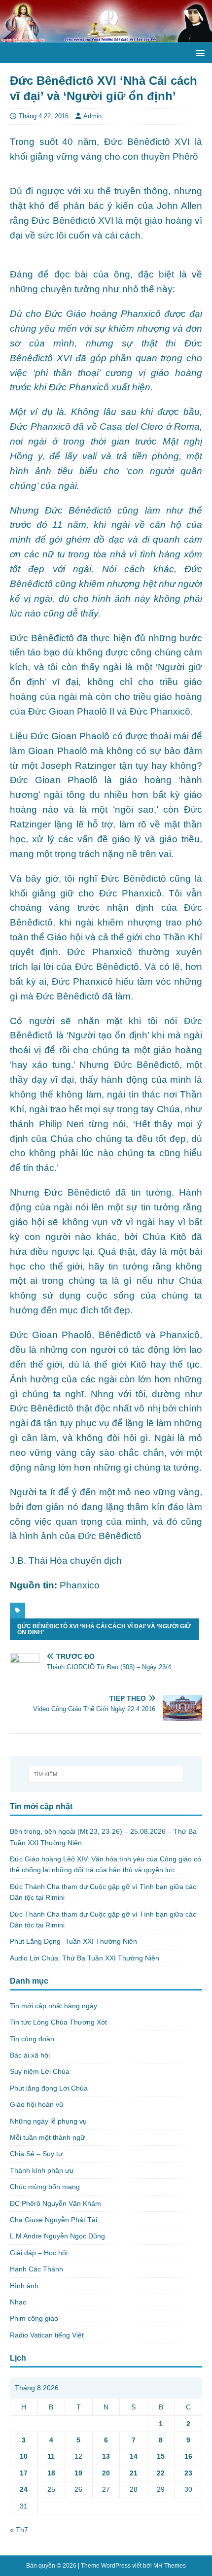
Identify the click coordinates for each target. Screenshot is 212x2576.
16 (188, 2456)
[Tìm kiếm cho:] (106, 1774)
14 (134, 2456)
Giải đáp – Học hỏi (39, 2253)
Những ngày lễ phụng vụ (48, 2121)
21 (134, 2473)
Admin (92, 116)
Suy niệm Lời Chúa (40, 2071)
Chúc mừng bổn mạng (45, 2187)
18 (51, 2473)
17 (24, 2473)
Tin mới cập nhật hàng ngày (53, 2006)
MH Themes (170, 2566)
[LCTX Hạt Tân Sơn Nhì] (106, 37)
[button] (198, 52)
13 (106, 2456)
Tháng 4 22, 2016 (44, 116)
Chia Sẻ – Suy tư (36, 2154)
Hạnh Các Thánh (36, 2269)
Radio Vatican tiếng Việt (47, 2335)
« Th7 (19, 2530)
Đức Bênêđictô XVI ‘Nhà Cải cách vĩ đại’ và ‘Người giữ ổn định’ (104, 1629)
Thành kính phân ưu (42, 2170)
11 (51, 2456)
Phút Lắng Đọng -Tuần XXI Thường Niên (73, 1941)
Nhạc (18, 2302)
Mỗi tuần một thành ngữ (47, 2137)
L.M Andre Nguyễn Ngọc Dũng (57, 2236)
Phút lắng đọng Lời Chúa (49, 2088)
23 (188, 2473)
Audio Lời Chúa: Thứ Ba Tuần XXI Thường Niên (85, 1958)
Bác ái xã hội (30, 2055)
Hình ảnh (24, 2286)
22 (161, 2473)
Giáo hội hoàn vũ (36, 2104)
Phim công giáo (34, 2318)
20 (106, 2473)
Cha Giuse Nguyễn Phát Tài (53, 2220)
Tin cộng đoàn (32, 2039)
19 (78, 2473)
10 (24, 2456)
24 (24, 2489)
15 (161, 2456)
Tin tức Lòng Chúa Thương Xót (58, 2022)
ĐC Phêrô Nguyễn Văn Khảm (55, 2203)
